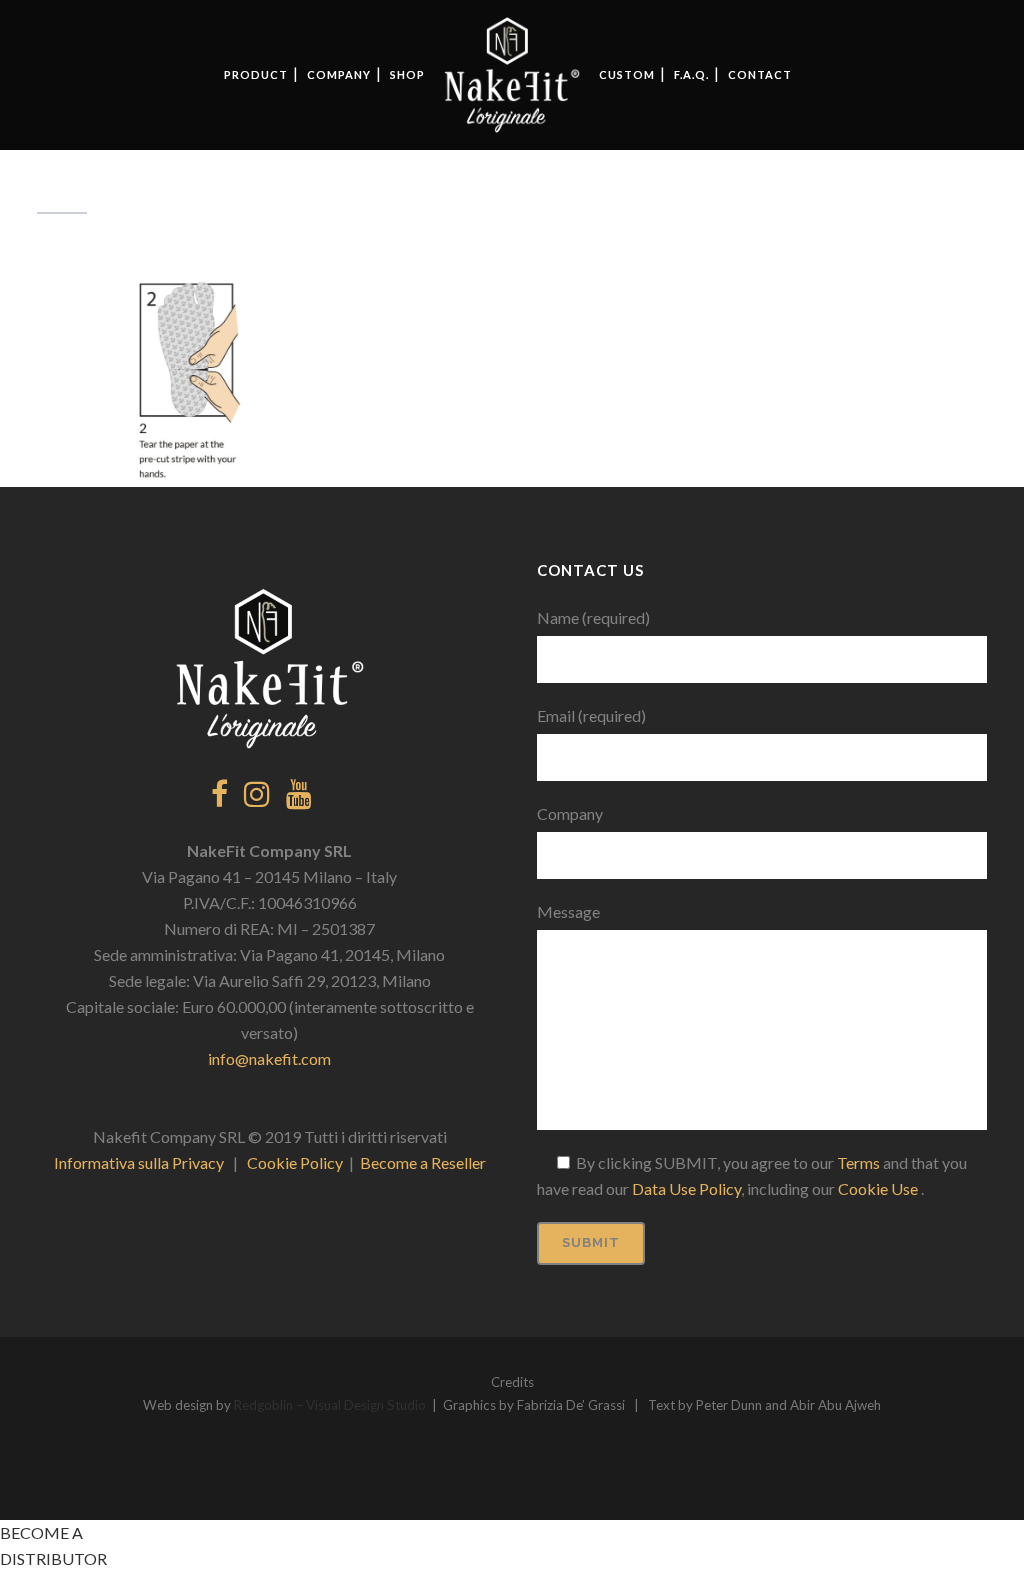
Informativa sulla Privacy (139, 1162)
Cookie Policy (295, 1162)
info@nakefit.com (269, 1058)
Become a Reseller (423, 1162)
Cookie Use (879, 1188)
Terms (858, 1162)
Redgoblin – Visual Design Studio (330, 1405)
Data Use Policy (686, 1188)
